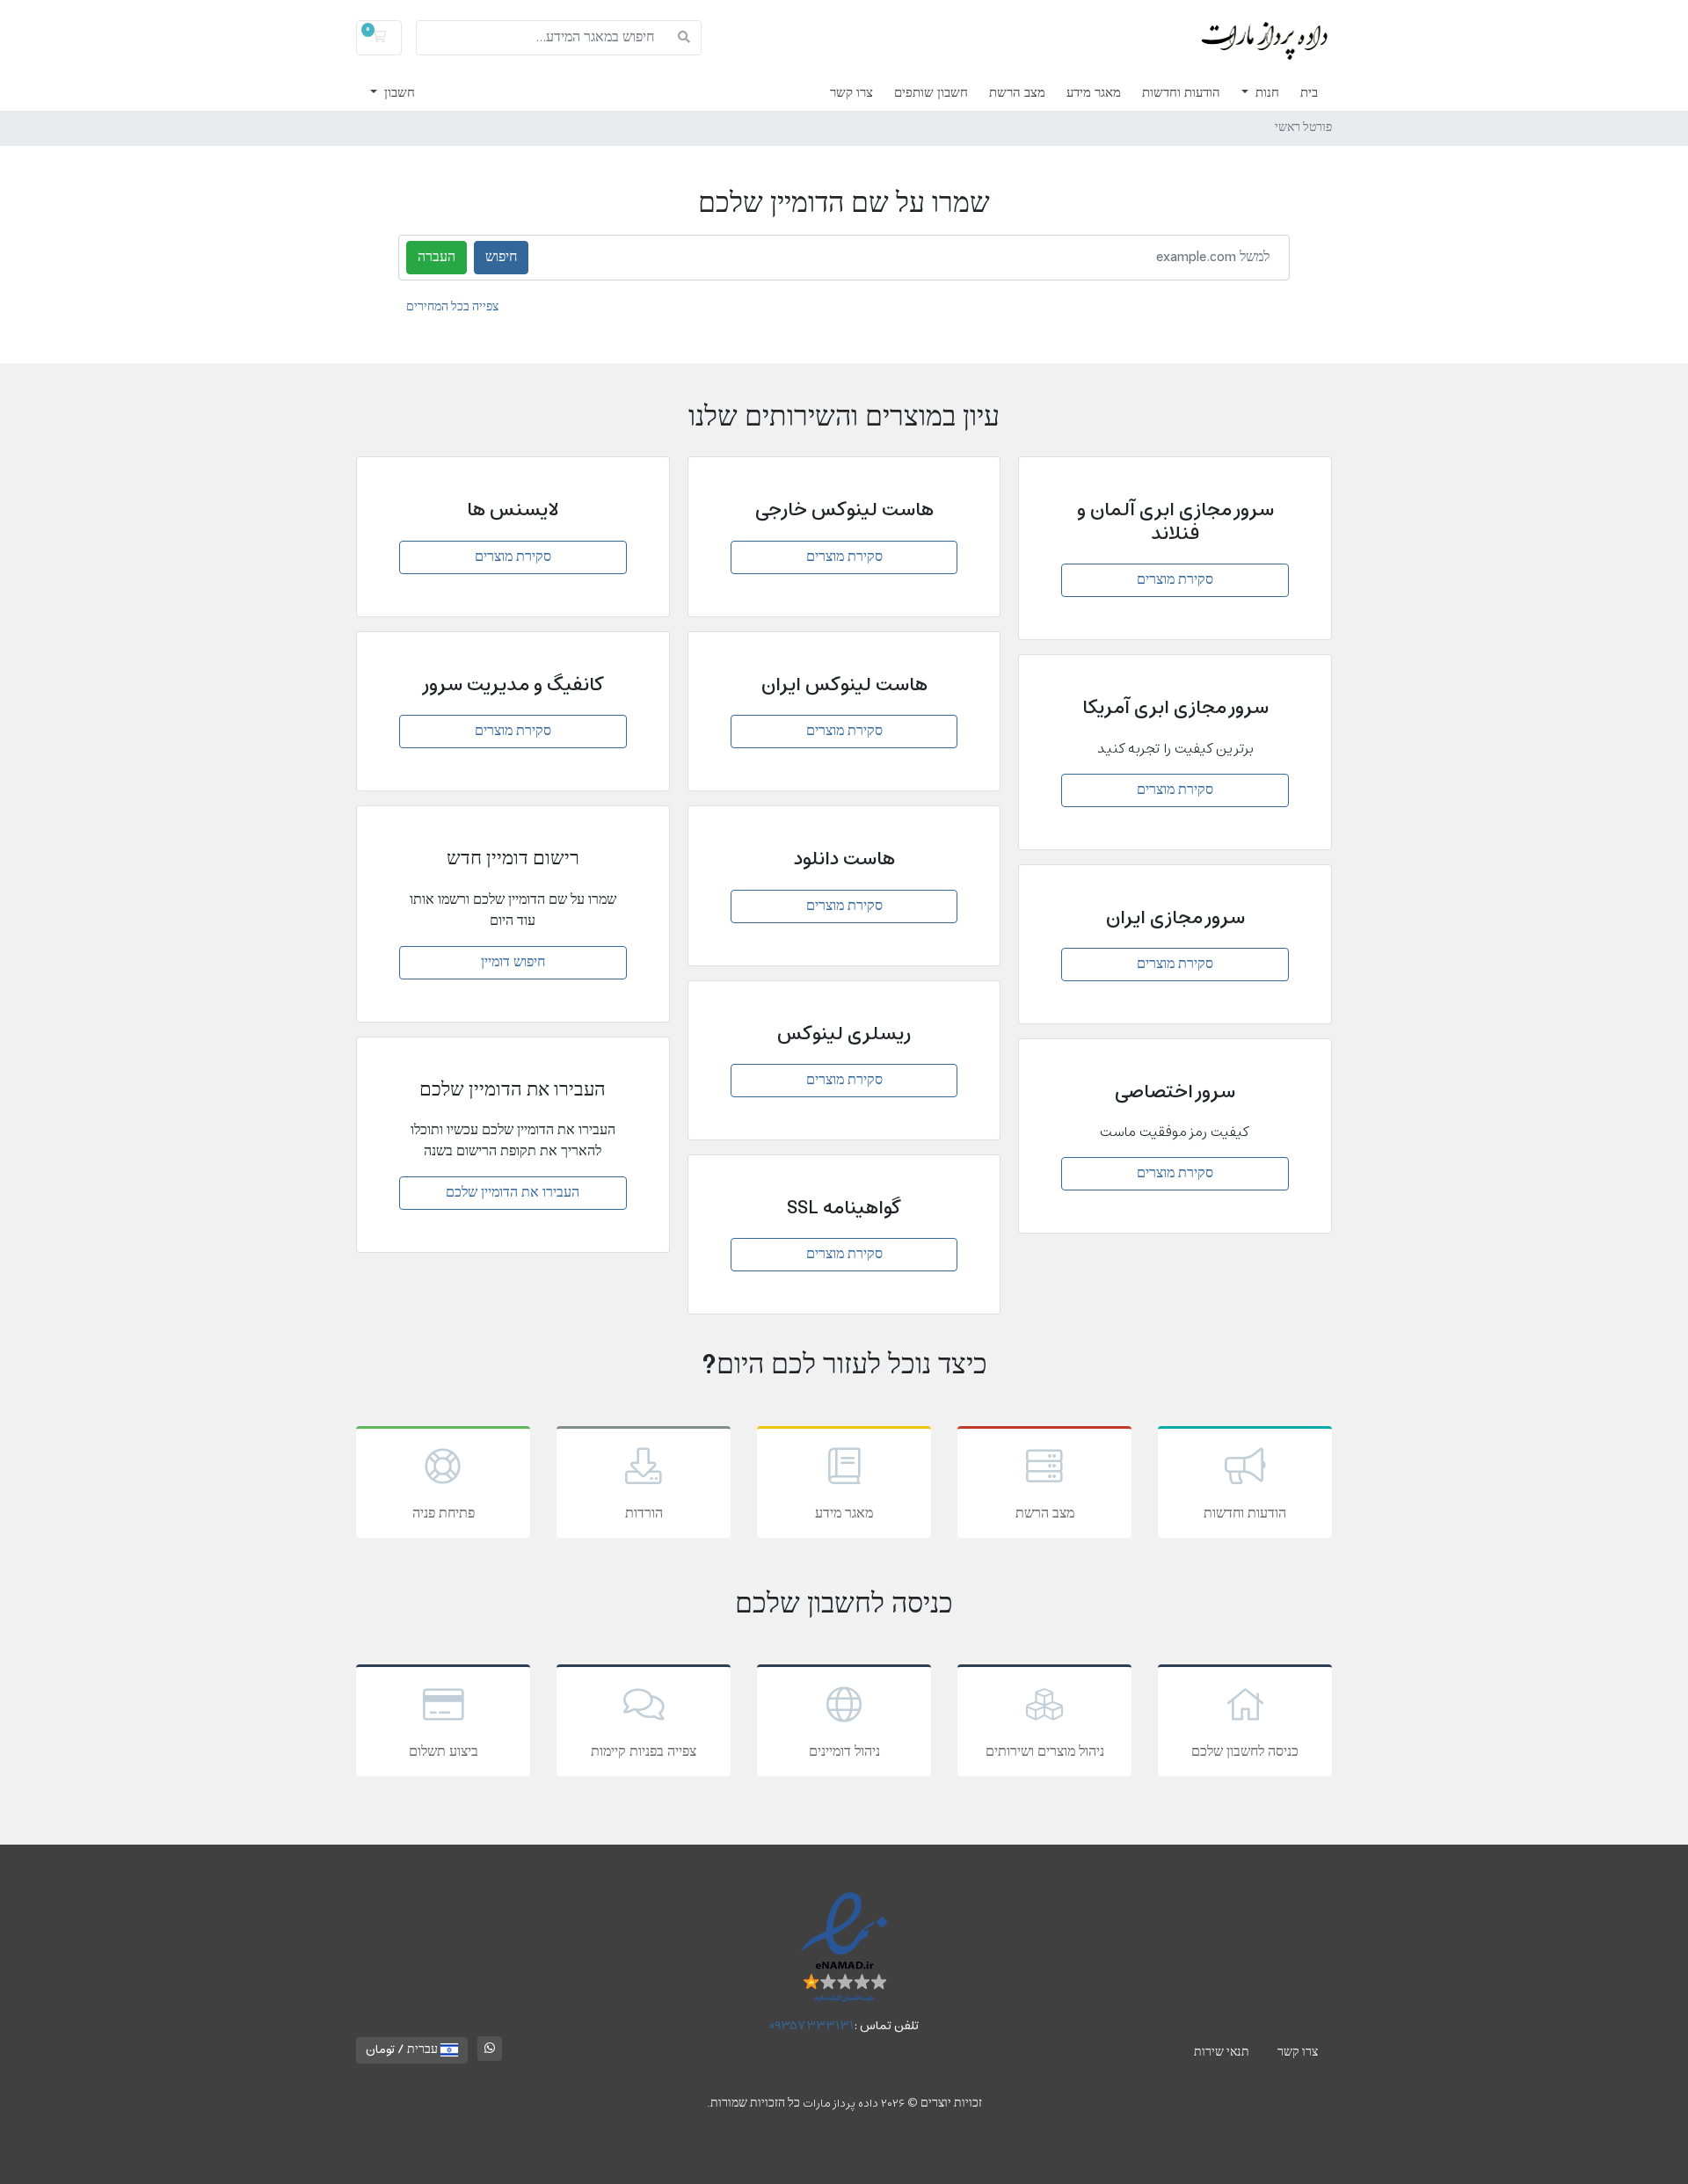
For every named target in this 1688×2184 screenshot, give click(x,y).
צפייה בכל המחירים (452, 307)
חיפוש (501, 258)
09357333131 (812, 2026)
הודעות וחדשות (1181, 93)
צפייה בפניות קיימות (644, 1752)
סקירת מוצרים (1175, 580)
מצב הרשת (1017, 93)
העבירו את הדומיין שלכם (513, 1193)
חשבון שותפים (931, 93)
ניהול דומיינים (844, 1752)
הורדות (644, 1514)
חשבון (398, 93)
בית (1309, 93)
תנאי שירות (1222, 2053)
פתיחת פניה (444, 1514)
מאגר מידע (1094, 93)
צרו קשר (851, 93)
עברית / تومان (403, 2050)
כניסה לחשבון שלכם (1245, 1752)
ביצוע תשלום (444, 1752)
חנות (1266, 93)
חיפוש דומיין (513, 963)
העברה (437, 258)
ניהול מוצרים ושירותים (1045, 1752)
